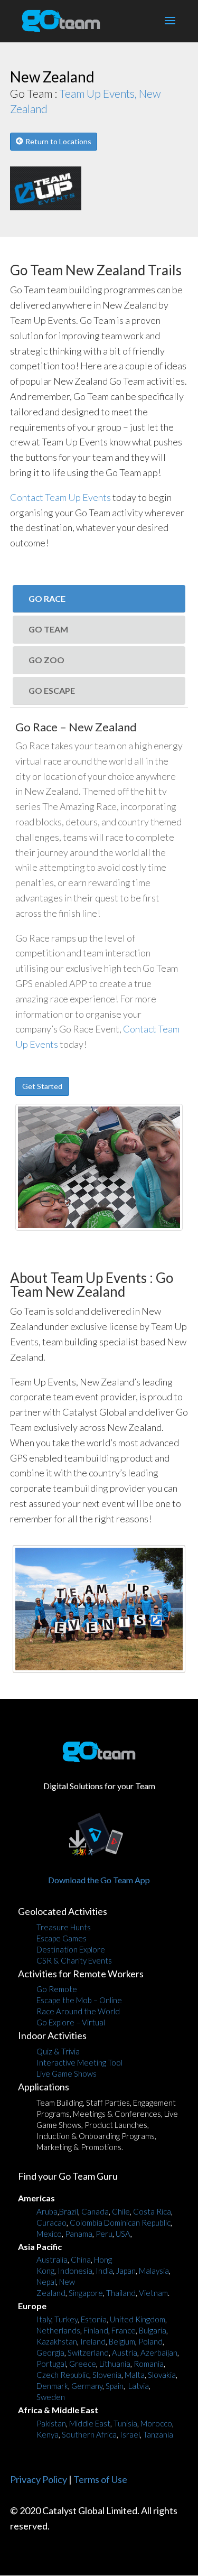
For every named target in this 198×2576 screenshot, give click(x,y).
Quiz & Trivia (58, 2051)
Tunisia (125, 2423)
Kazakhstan (57, 2341)
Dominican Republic (137, 2222)
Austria (125, 2352)
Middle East (90, 2423)
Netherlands (58, 2330)
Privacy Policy (39, 2479)
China (81, 2259)
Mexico (49, 2234)
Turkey (66, 2319)
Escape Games (62, 1938)
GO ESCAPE (52, 690)
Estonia (94, 2319)
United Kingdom (138, 2319)
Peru (104, 2234)
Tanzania (158, 2434)
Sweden (51, 2397)
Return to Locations (58, 141)
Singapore (86, 2293)
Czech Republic (63, 2375)
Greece (83, 2364)
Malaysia (154, 2271)
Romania (149, 2364)
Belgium (122, 2341)
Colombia (86, 2222)
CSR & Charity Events (74, 1960)
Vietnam (153, 2293)
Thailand (121, 2293)
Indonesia (75, 2271)
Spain (115, 2386)
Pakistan (51, 2423)
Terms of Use (100, 2479)
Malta (135, 2375)
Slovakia (162, 2375)
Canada (95, 2211)
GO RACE (47, 598)
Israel (130, 2434)
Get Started (42, 1086)
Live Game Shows (67, 2073)
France (124, 2330)
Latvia (139, 2386)
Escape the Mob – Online (79, 2000)
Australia (52, 2259)
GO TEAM (48, 629)
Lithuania (115, 2364)
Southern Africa (89, 2434)
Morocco (156, 2423)
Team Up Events (98, 1278)
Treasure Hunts (64, 1927)
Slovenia (107, 2375)
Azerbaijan (159, 2352)
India (104, 2271)
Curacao (51, 2222)
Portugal (51, 2364)
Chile (121, 2211)
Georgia (50, 2352)
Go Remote (57, 1989)
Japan (126, 2271)
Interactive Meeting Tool (79, 2062)
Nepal (46, 2282)
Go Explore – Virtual (71, 2022)
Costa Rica (152, 2211)
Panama (79, 2234)
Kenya (48, 2434)
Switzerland (88, 2352)
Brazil (69, 2211)
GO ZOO (46, 660)
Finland (96, 2330)
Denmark (52, 2386)
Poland (150, 2341)
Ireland (93, 2341)
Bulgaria (153, 2330)
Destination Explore (71, 1949)
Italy (44, 2319)
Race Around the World (78, 2011)
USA (123, 2234)
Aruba (47, 2211)
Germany (87, 2386)
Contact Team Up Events (60, 497)
